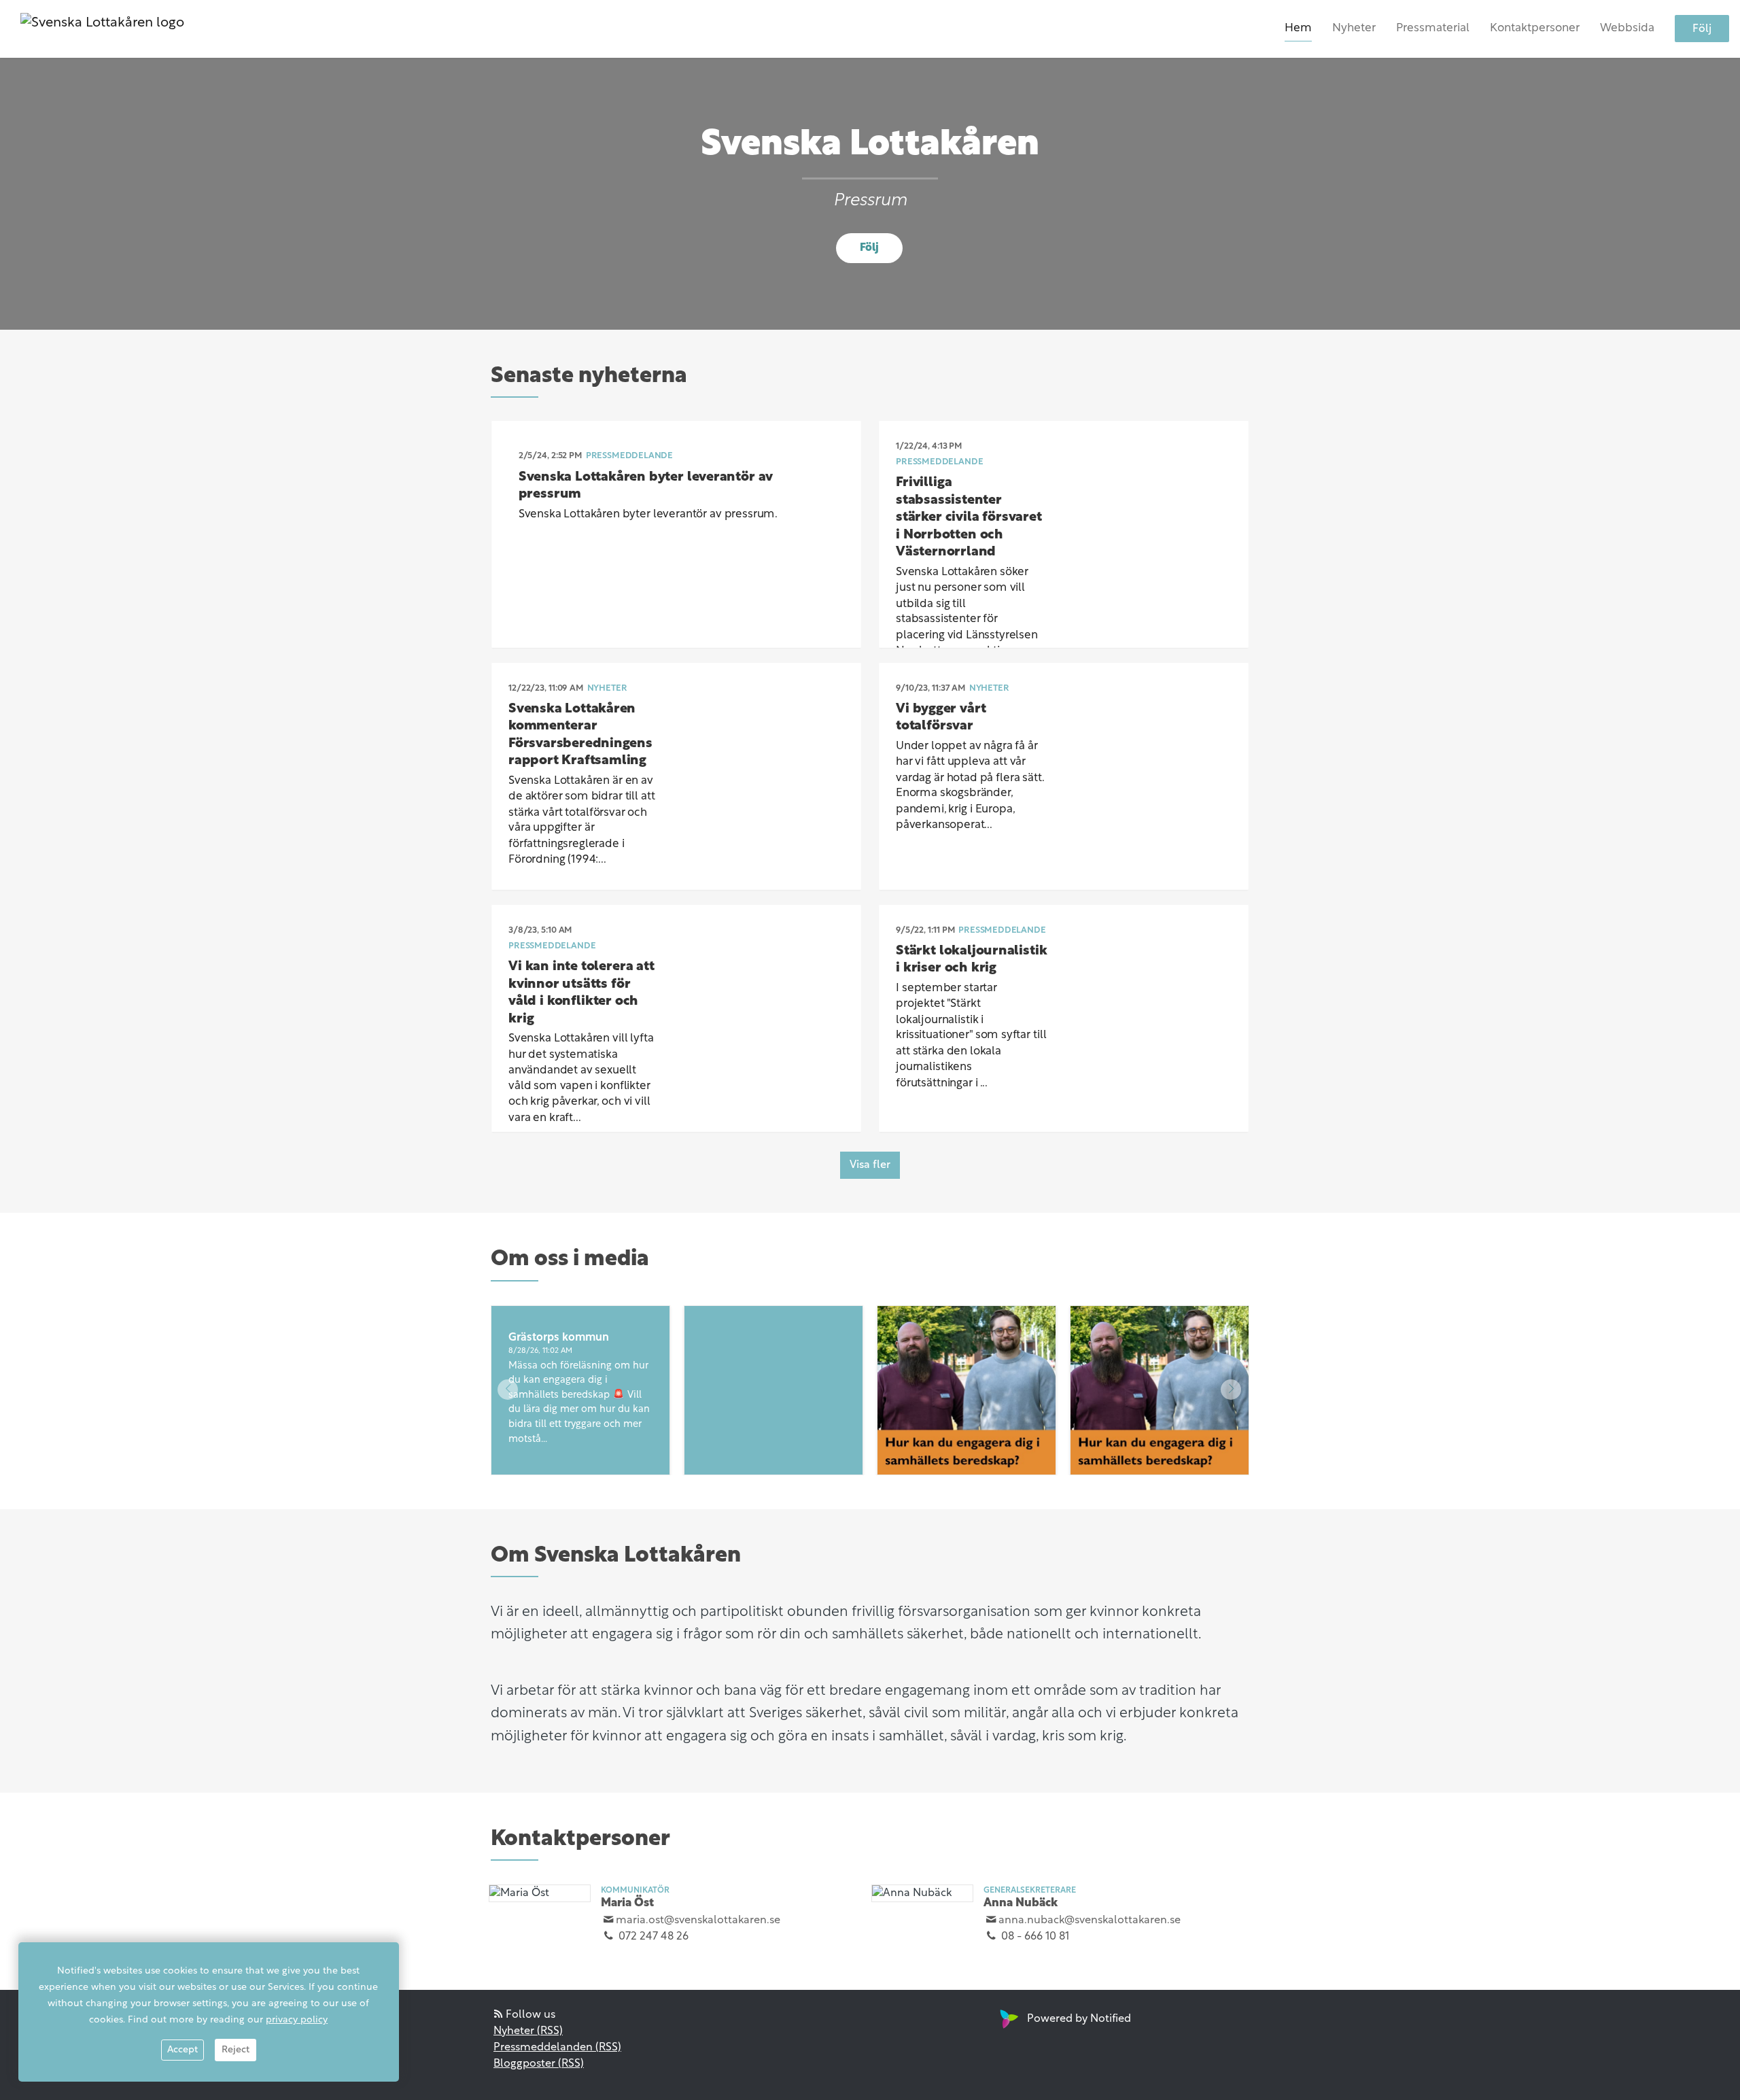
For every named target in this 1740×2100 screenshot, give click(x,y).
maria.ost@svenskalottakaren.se (698, 1921)
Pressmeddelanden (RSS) (557, 2048)
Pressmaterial (1433, 28)
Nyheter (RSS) (528, 2031)
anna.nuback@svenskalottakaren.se (1090, 1921)
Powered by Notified (1079, 2019)
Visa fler (870, 1165)
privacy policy (297, 2020)
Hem (1298, 28)
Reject (236, 2050)
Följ (1702, 29)
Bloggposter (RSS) (539, 2064)
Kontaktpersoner (1535, 28)
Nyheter (1354, 28)
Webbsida (1627, 28)
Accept (182, 2050)
